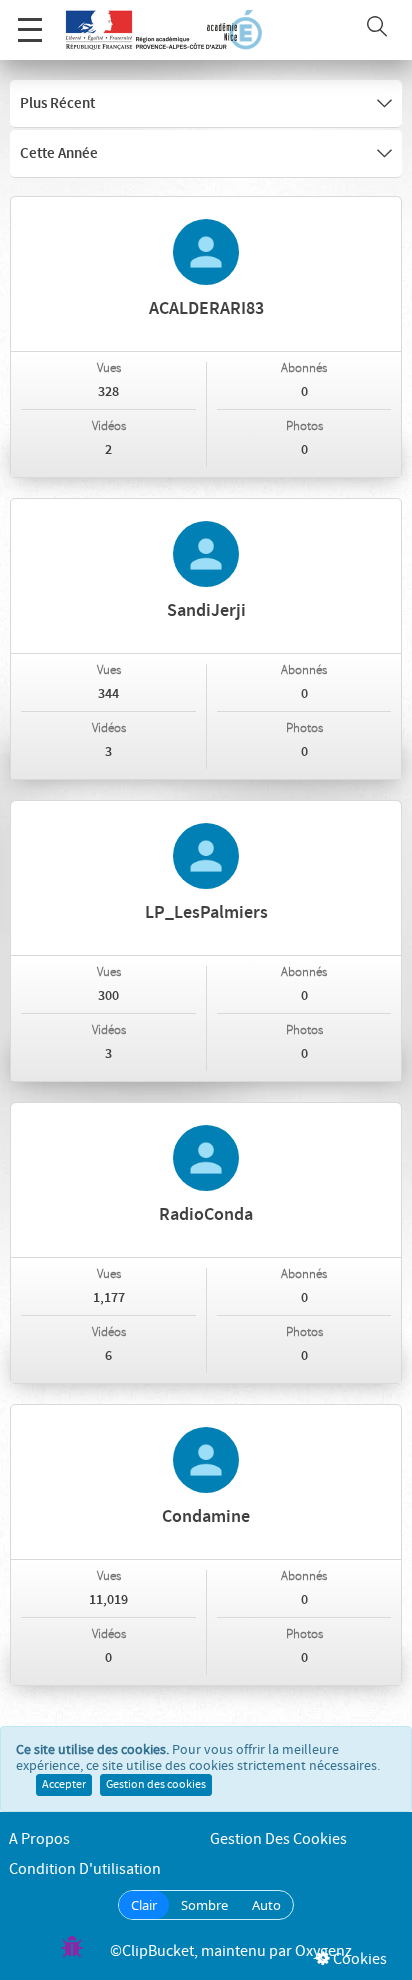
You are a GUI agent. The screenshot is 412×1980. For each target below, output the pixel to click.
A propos (39, 1839)
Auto (266, 1905)
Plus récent (57, 104)
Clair (144, 1905)
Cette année (59, 154)
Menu (30, 30)
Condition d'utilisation (85, 1869)
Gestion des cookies (156, 1785)
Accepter (64, 1785)
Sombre (204, 1905)
